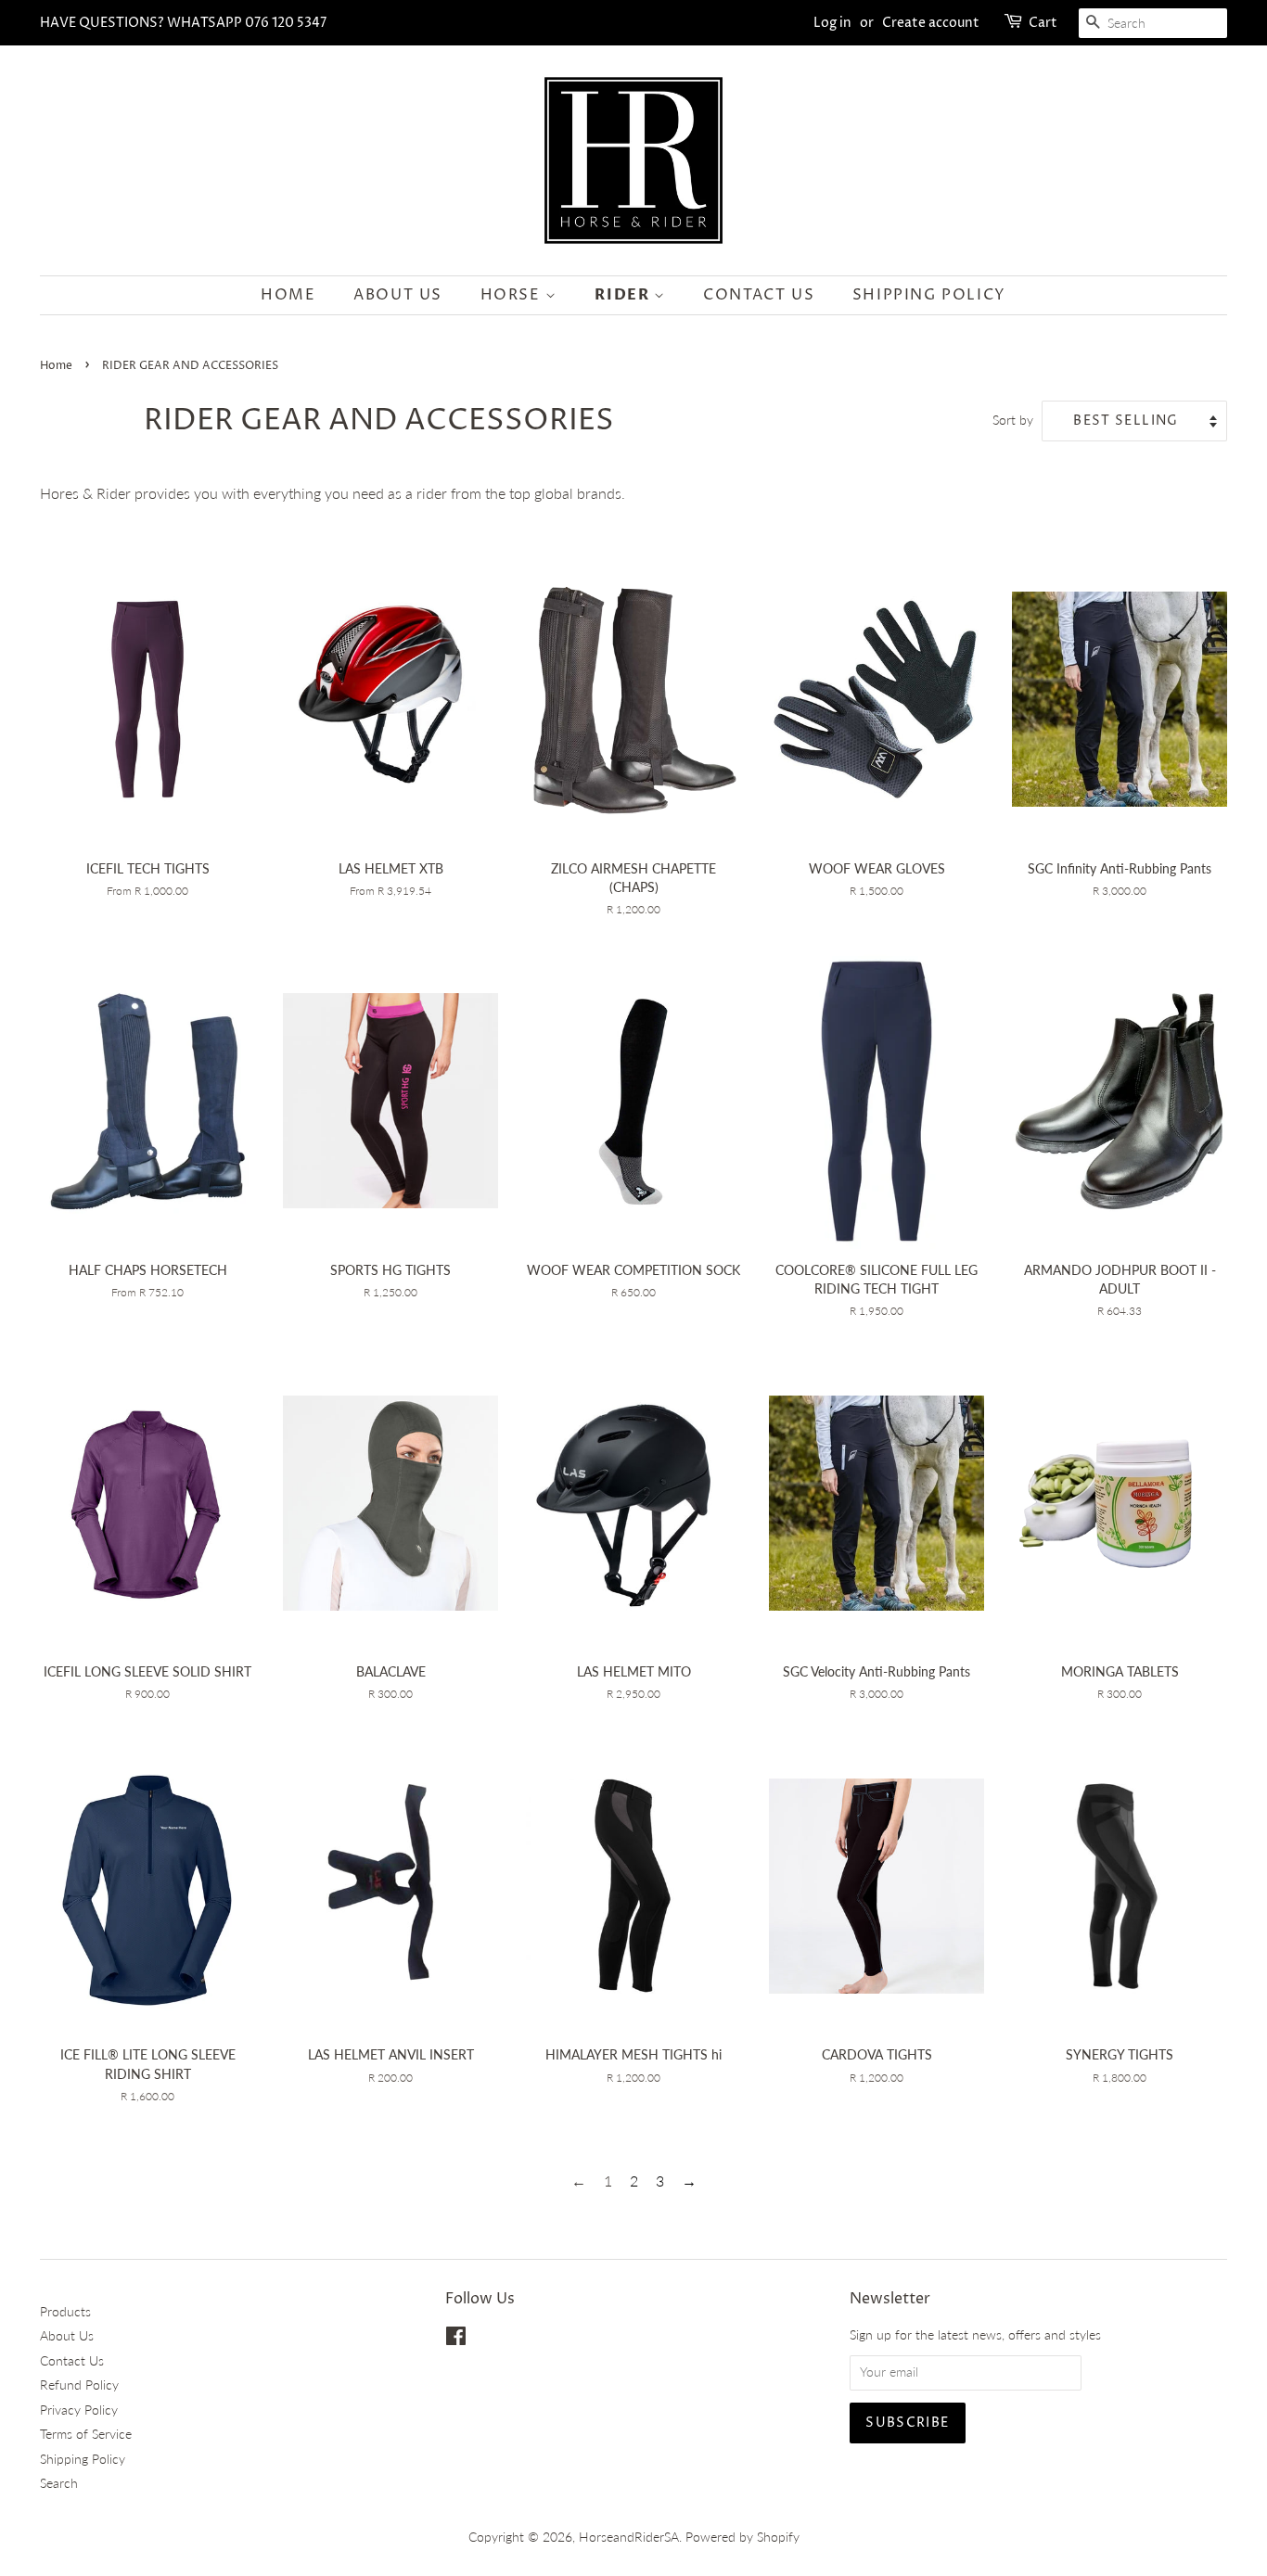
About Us (398, 295)
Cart (1043, 23)
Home (288, 295)
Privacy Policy (79, 2410)
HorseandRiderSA (629, 2537)
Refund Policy (79, 2385)
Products (65, 2312)
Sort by (1013, 420)
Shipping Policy (929, 295)
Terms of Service (86, 2434)
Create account (931, 23)
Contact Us (759, 295)
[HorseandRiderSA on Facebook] (456, 2340)
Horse (513, 295)
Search (59, 2483)
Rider (624, 295)
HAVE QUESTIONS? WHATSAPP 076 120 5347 (183, 23)
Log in (832, 23)
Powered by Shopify (742, 2537)
